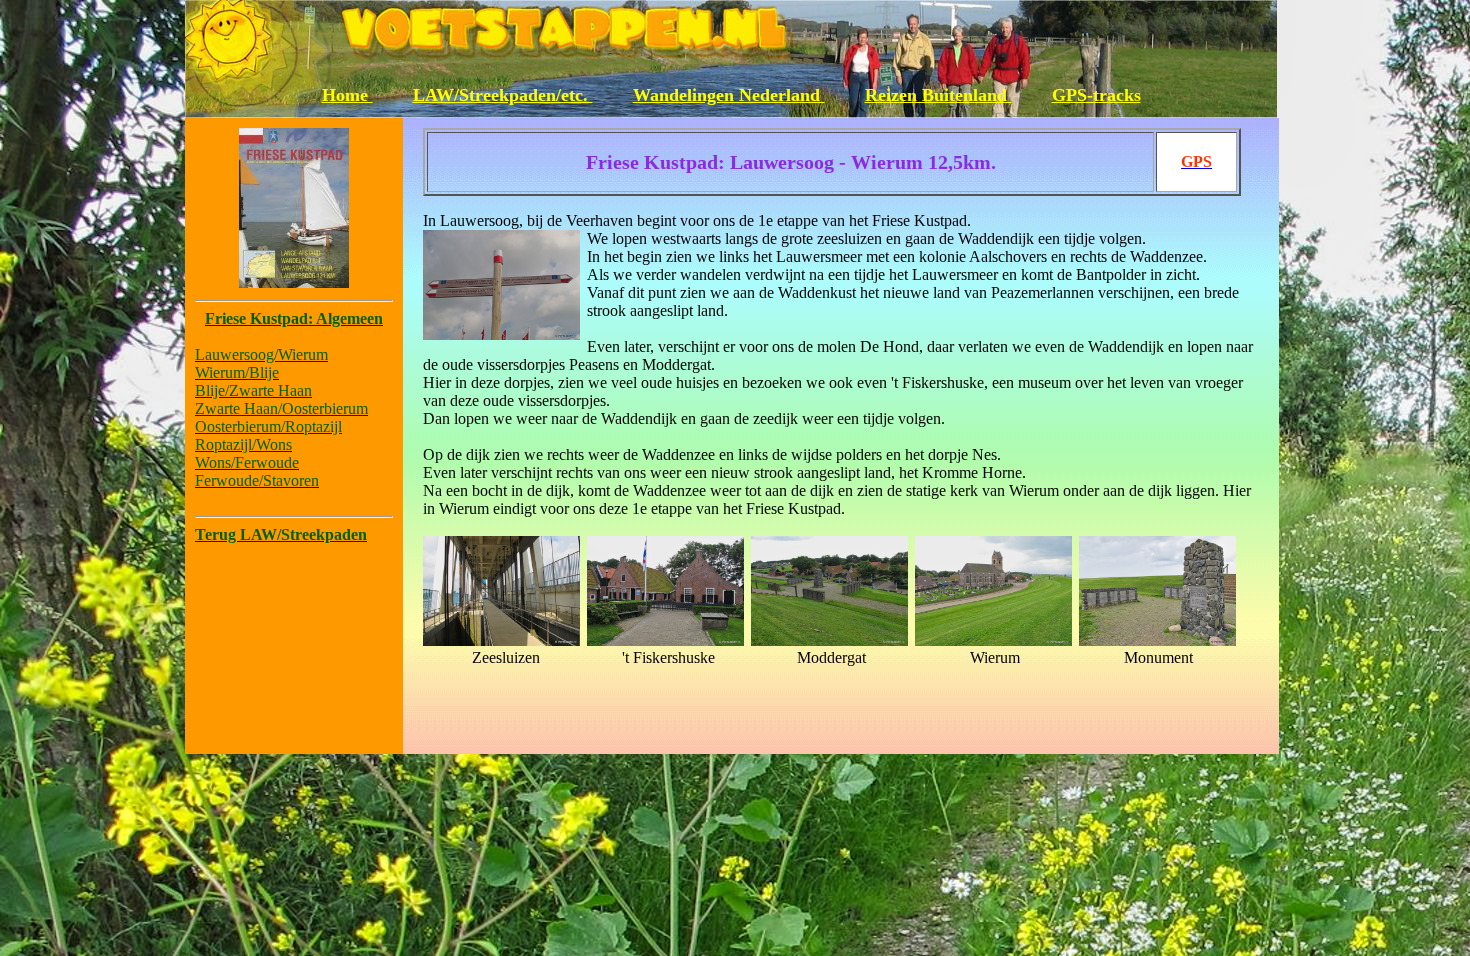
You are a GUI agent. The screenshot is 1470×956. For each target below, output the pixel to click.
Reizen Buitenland (938, 95)
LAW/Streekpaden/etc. (503, 95)
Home (347, 95)
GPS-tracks (1096, 95)
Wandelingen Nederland (729, 95)
